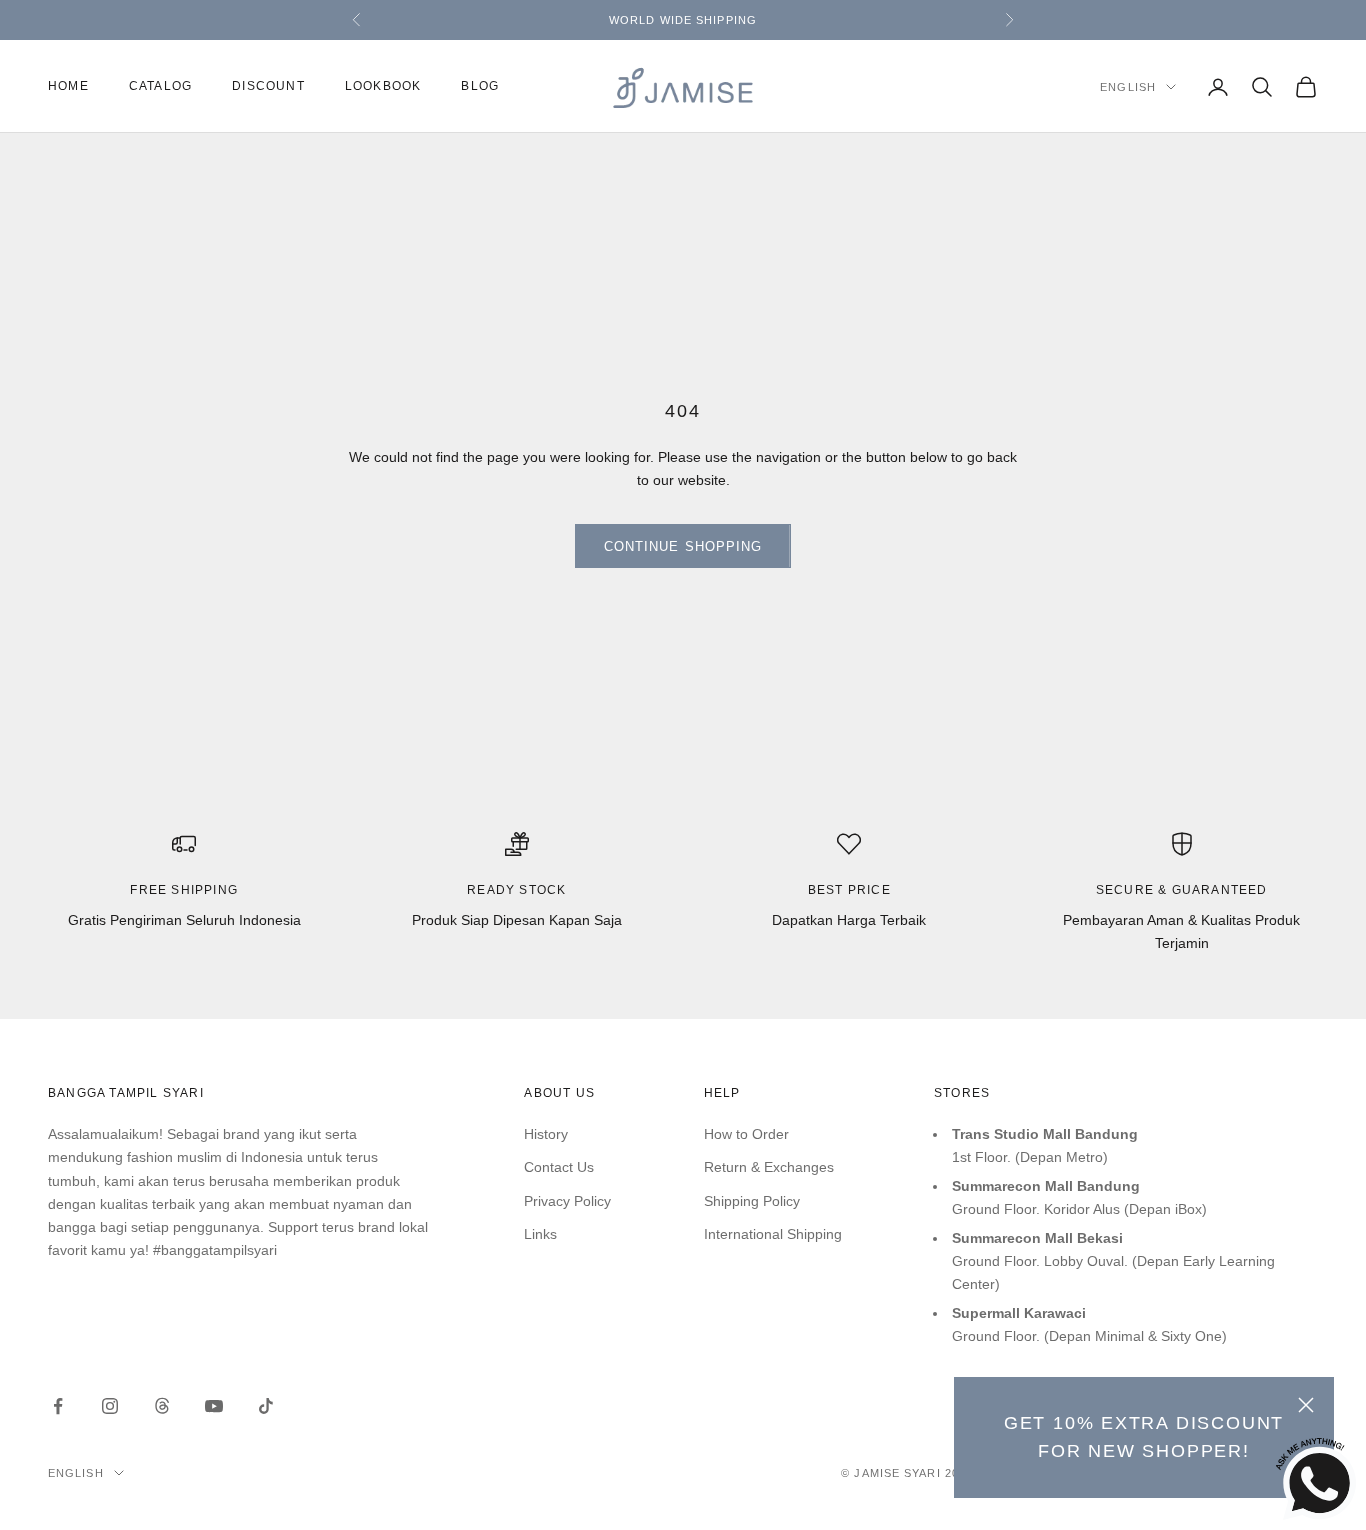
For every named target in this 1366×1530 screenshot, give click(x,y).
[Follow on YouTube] (214, 1406)
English (1128, 87)
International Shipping (773, 1234)
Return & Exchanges (769, 1167)
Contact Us (559, 1167)
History (546, 1134)
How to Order (746, 1134)
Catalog (160, 87)
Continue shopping (683, 546)
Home (68, 87)
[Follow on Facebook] (58, 1406)
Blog (480, 87)
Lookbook (383, 87)
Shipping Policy (752, 1201)
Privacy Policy (567, 1201)
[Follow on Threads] (162, 1406)
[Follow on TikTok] (266, 1406)
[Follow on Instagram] (110, 1406)
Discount (268, 87)
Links (540, 1234)
